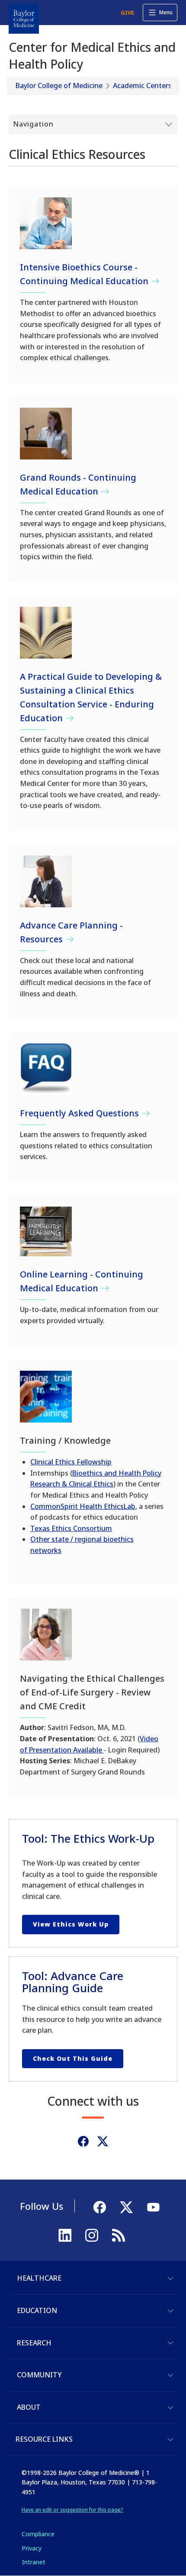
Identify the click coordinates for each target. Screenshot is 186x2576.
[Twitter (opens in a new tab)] (103, 2141)
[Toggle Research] (170, 2343)
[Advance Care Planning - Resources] (46, 881)
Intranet (34, 2562)
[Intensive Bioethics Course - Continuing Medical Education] (46, 223)
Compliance (38, 2534)
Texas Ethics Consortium (71, 1528)
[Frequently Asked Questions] (46, 1069)
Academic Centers (142, 86)
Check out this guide (73, 2058)
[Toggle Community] (170, 2375)
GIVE (127, 13)
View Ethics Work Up (71, 1924)
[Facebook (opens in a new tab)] (83, 2141)
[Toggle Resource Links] (170, 2440)
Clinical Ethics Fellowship (71, 1462)
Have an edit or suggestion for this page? (72, 2510)
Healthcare (39, 2278)
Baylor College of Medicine (59, 86)
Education (37, 2310)
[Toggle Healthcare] (170, 2278)
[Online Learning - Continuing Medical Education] (46, 1231)
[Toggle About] (170, 2408)
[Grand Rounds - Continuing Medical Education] (46, 434)
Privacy (32, 2548)
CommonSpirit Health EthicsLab (83, 1506)
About (29, 2407)
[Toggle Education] (170, 2311)
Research (34, 2343)
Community (39, 2375)
